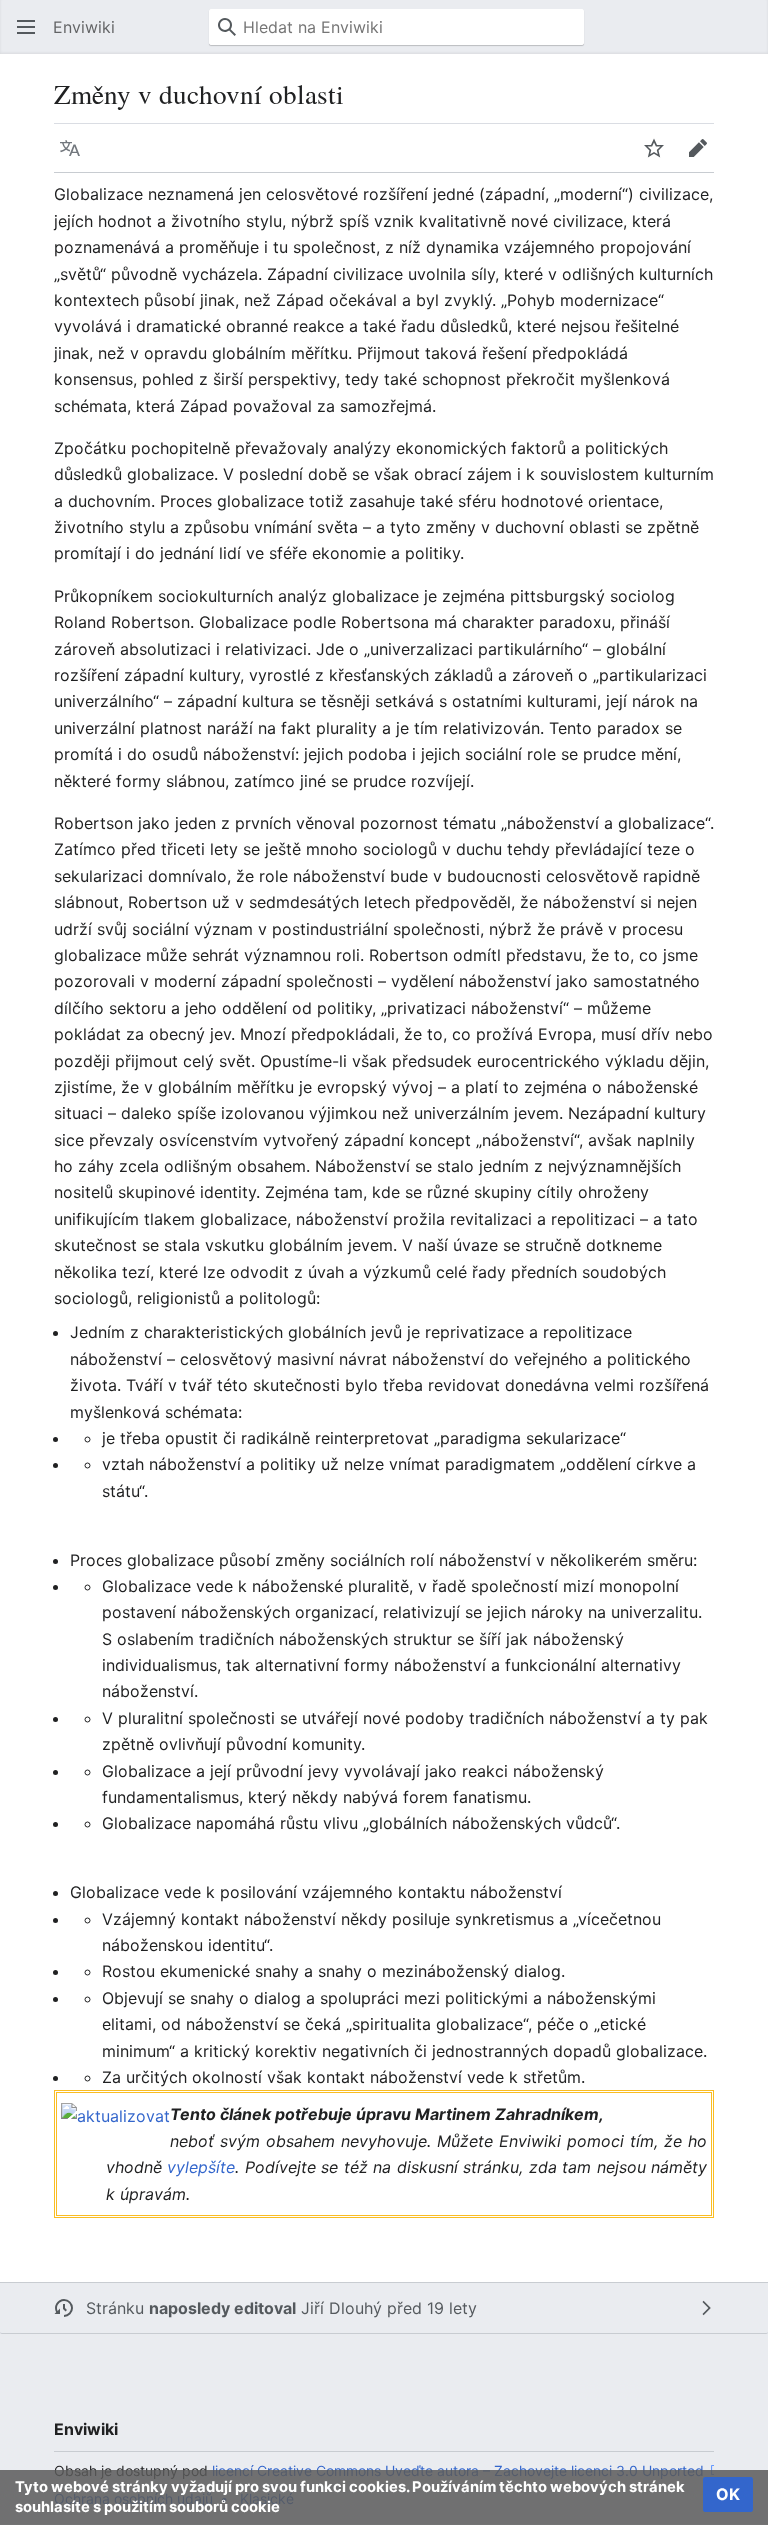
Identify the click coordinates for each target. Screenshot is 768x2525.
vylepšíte (201, 2167)
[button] (26, 27)
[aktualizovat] (115, 2114)
